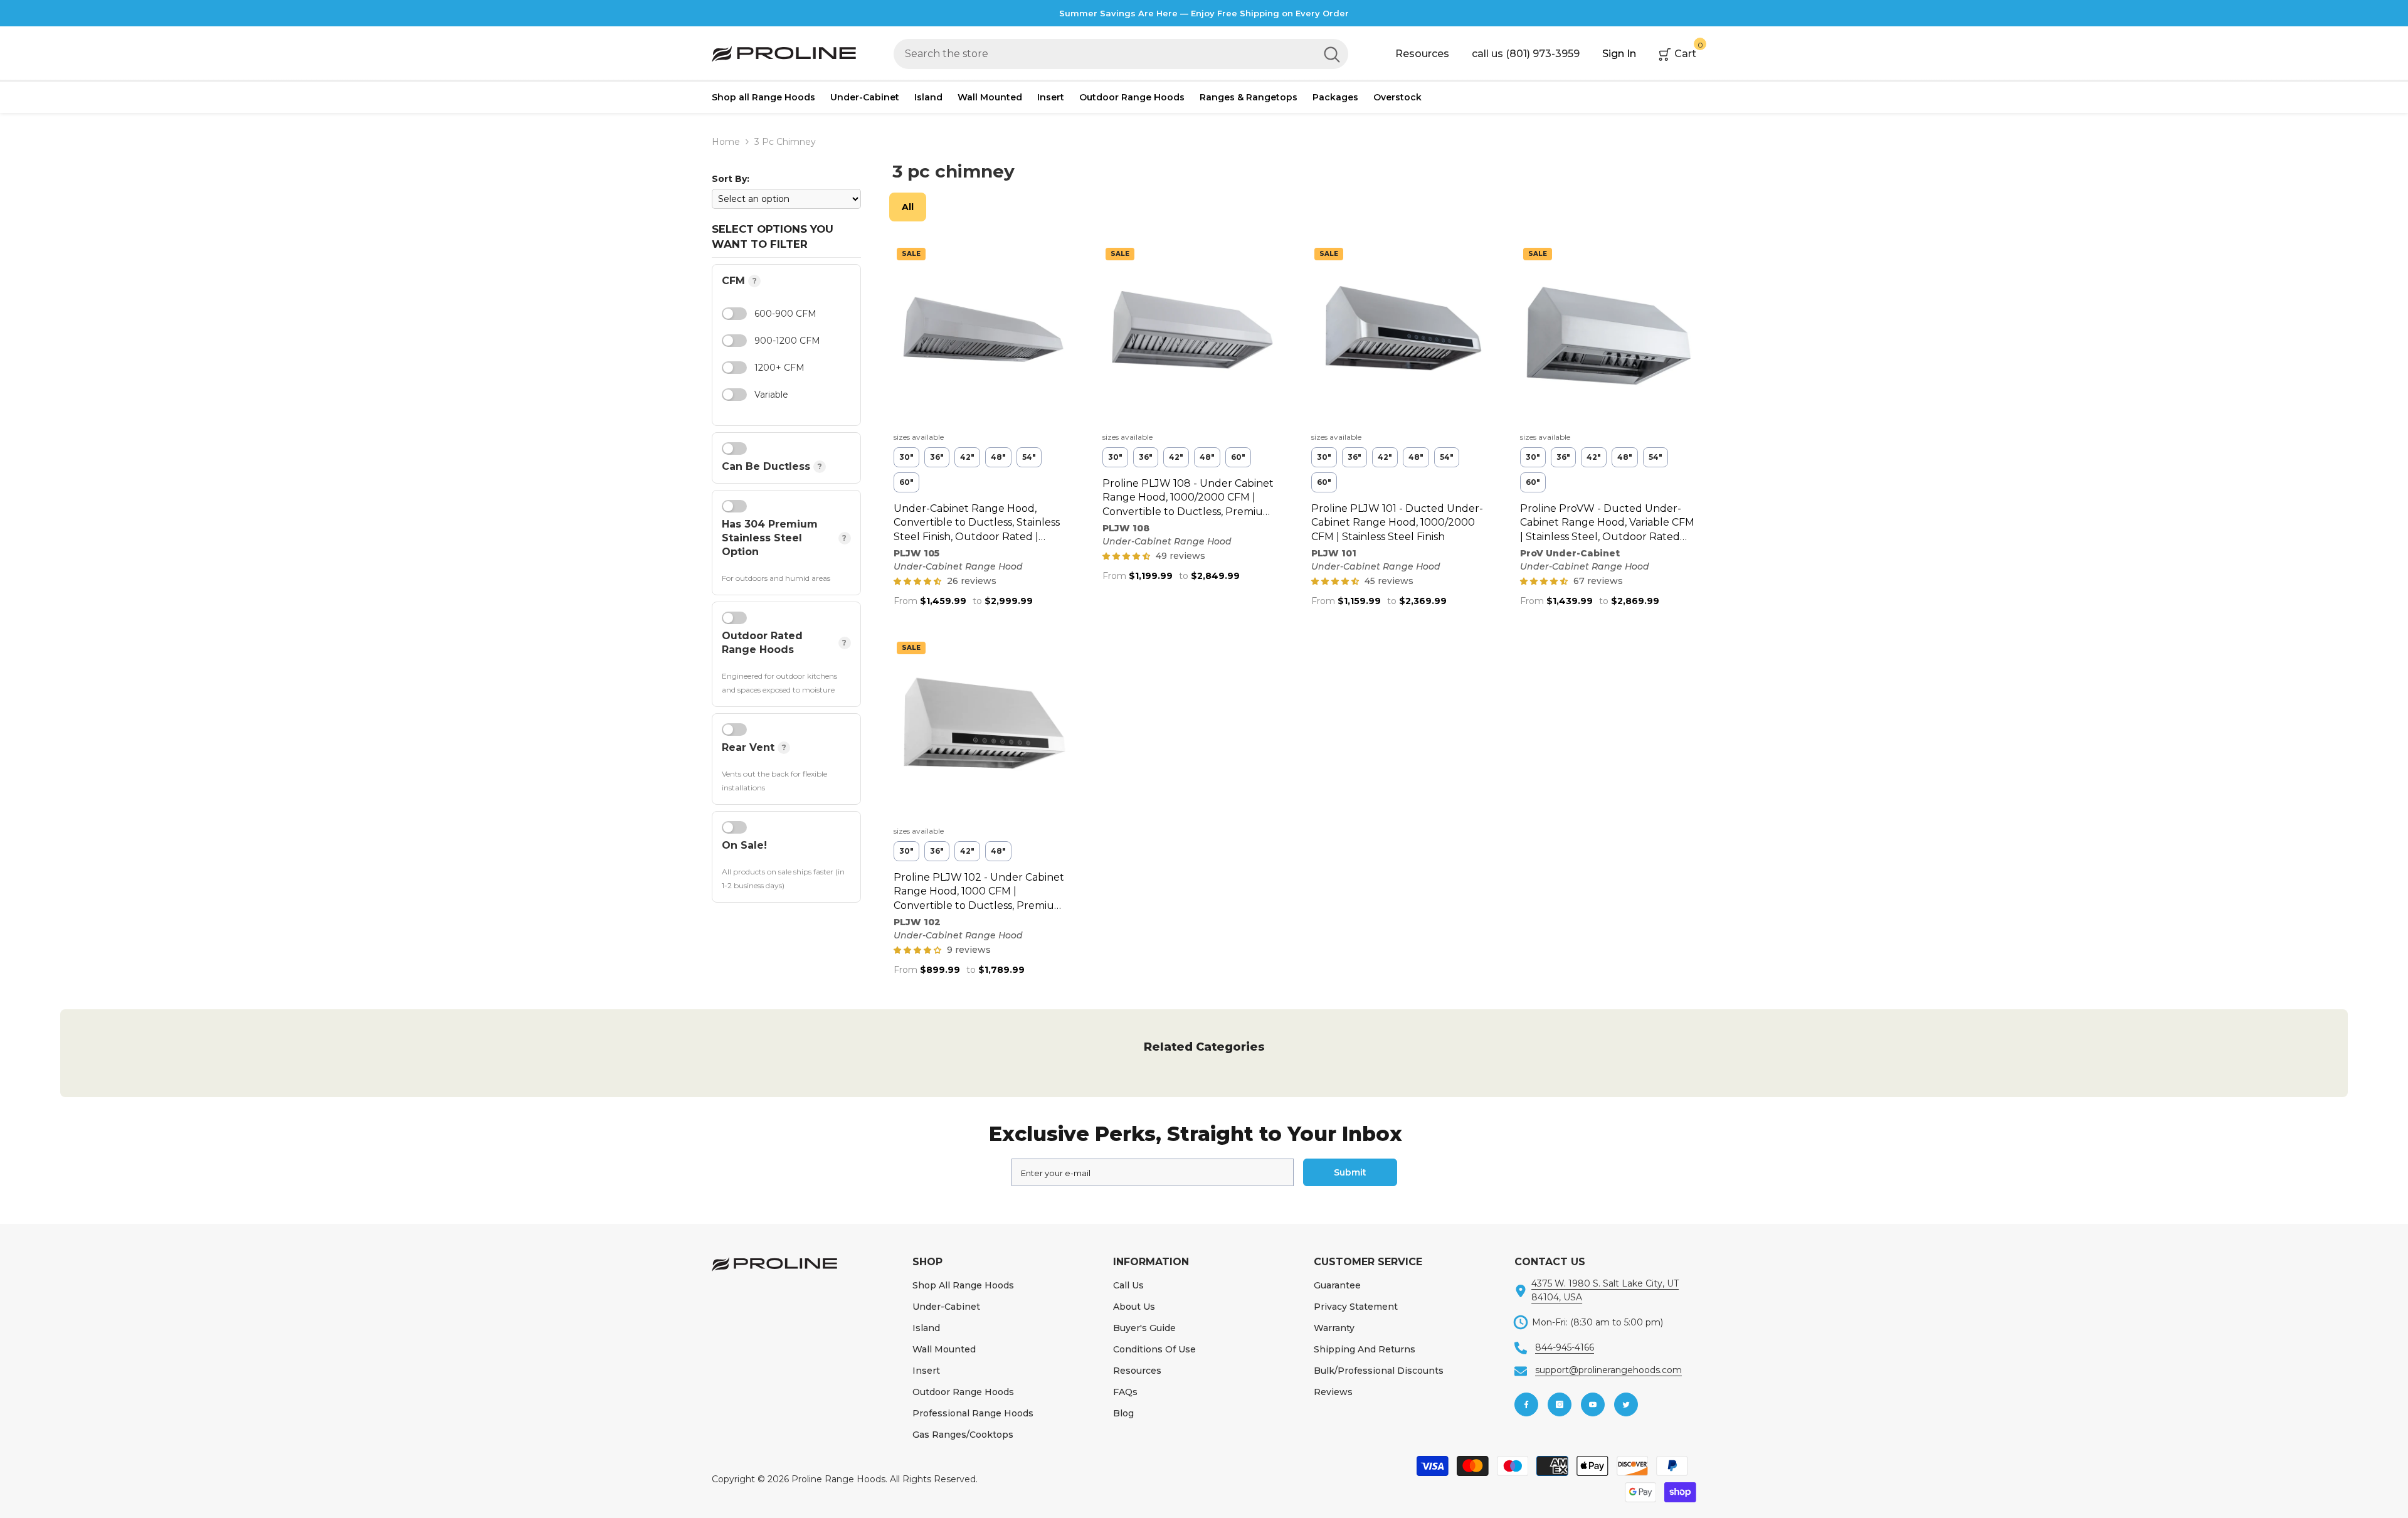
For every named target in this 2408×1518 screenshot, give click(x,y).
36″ (937, 457)
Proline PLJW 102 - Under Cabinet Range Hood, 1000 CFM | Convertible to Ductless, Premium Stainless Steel (979, 892)
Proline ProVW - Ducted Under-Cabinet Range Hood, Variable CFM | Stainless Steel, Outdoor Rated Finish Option (1607, 523)
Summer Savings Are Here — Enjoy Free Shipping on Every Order (1204, 13)
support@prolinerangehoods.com (1608, 1370)
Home (726, 142)
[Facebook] (1526, 1404)
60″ (906, 482)
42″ (967, 457)
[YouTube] (1593, 1404)
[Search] (1121, 54)
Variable (771, 395)
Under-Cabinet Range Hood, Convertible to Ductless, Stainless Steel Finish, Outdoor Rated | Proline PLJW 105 (977, 523)
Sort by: (731, 179)
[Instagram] (1560, 1404)
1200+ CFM (779, 368)
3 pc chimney (785, 142)
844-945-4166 (1565, 1347)
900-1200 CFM (787, 341)
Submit (1350, 1172)
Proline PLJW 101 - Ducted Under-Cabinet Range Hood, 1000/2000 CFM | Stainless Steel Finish (1397, 523)
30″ (906, 457)
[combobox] (1105, 54)
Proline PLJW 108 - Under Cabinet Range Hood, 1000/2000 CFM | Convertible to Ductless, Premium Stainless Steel (1188, 498)
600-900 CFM (785, 314)
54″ (1029, 457)
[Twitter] (1626, 1404)
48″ (998, 457)
